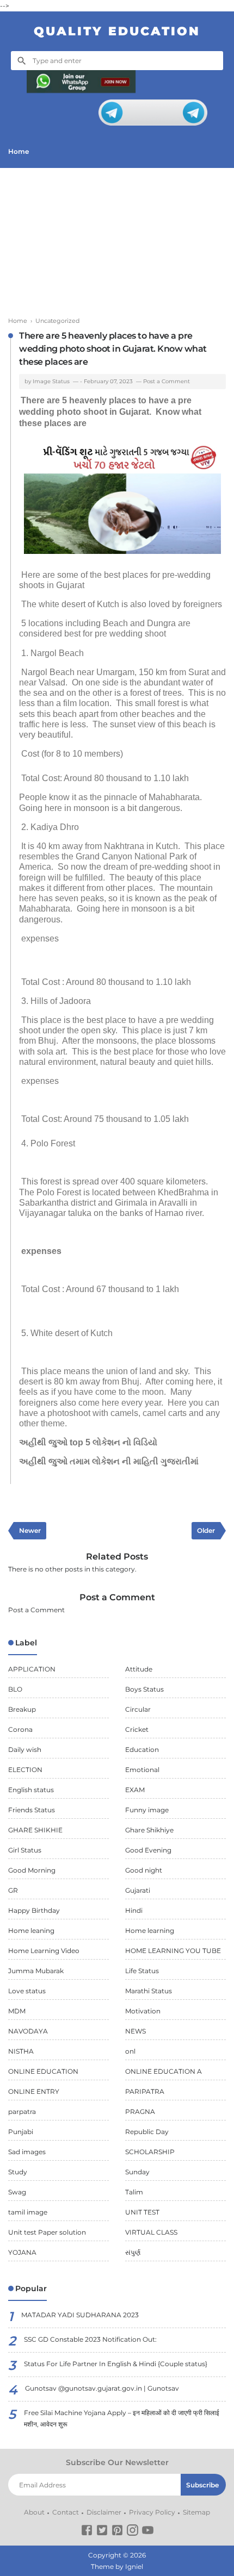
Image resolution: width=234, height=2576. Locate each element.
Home (19, 151)
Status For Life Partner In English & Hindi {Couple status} (116, 2364)
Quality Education (117, 31)
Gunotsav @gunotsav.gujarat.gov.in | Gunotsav (102, 2388)
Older (206, 1530)
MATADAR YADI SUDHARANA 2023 (80, 2315)
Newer (30, 1530)
